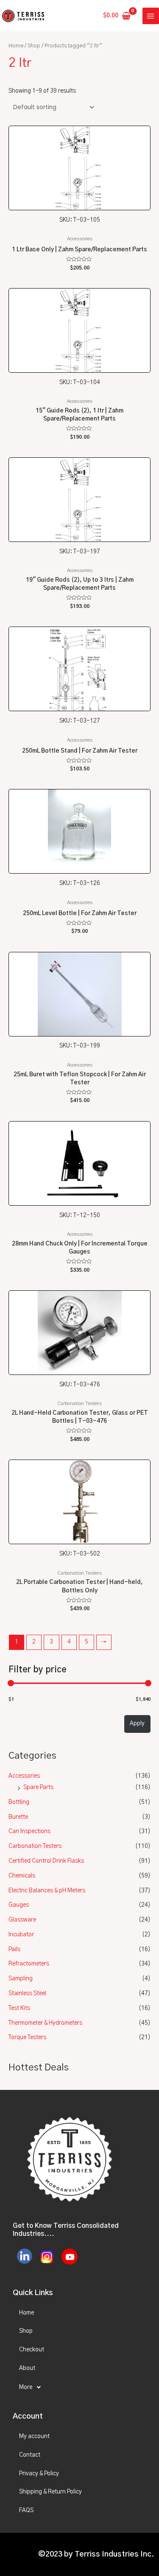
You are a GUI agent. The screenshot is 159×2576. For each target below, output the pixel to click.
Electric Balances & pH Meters (47, 1891)
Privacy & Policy (39, 2474)
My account (34, 2436)
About (27, 2368)
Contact (30, 2455)
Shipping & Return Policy (50, 2492)
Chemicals (22, 1876)
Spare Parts (38, 1787)
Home (16, 46)
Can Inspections (29, 1831)
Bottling (19, 1802)
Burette (18, 1817)
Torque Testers (27, 2037)
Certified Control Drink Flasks (46, 1861)
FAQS (26, 2510)
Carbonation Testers (35, 1846)
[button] (79, 2387)
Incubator (21, 1935)
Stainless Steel (27, 1993)
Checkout (32, 2350)
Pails (14, 1949)
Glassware (22, 1920)
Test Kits (19, 2008)
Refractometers (29, 1964)
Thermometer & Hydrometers (45, 2023)
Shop (34, 46)
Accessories (24, 1776)
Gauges (19, 1905)
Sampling (21, 1979)
